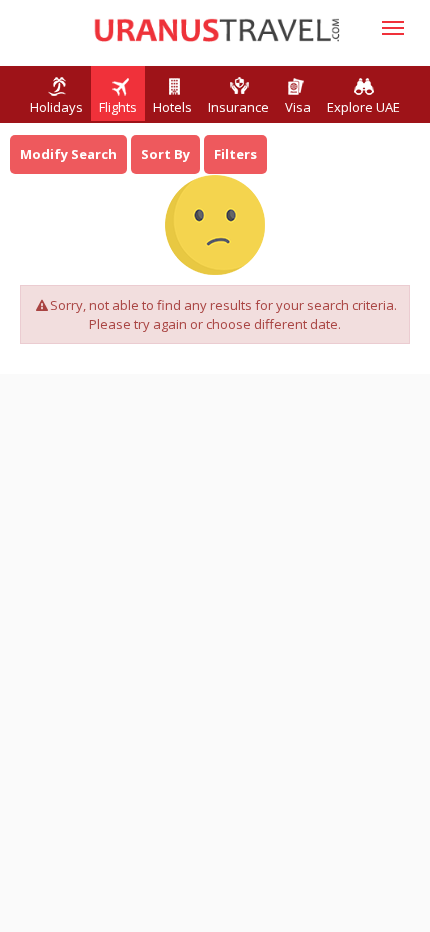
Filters (235, 154)
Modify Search (68, 154)
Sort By (165, 154)
